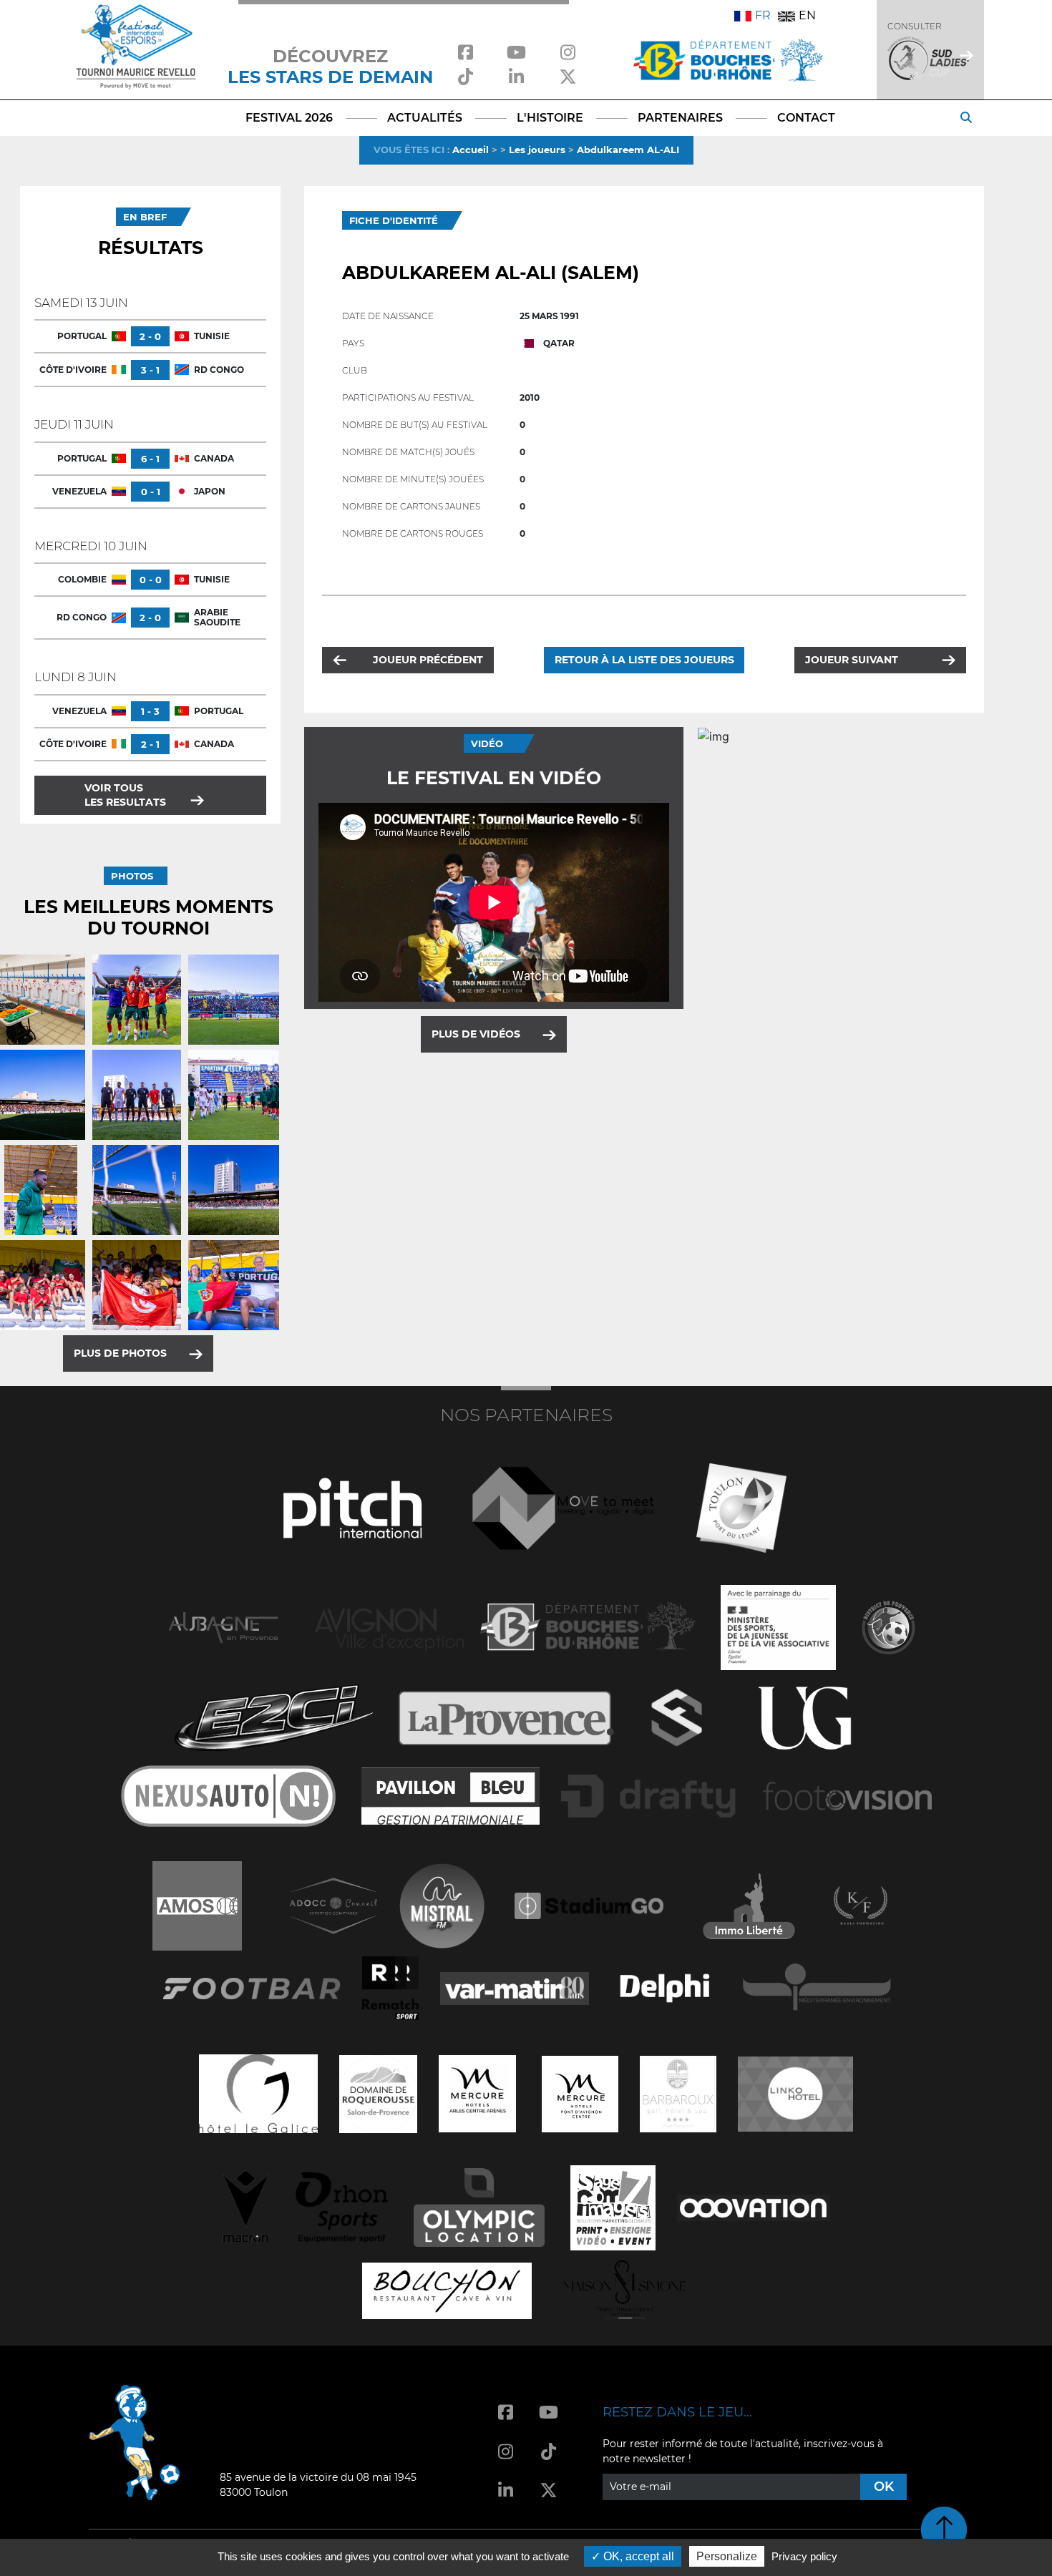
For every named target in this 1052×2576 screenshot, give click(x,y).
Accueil (471, 150)
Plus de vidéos (476, 1034)
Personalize (727, 2556)
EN (807, 15)
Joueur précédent (428, 660)
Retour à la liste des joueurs (644, 660)
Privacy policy (804, 2556)
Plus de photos (120, 1353)
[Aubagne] (223, 1626)
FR (763, 15)
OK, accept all (637, 2556)
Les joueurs (537, 150)
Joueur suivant (852, 660)
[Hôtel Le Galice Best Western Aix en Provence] (258, 2093)
